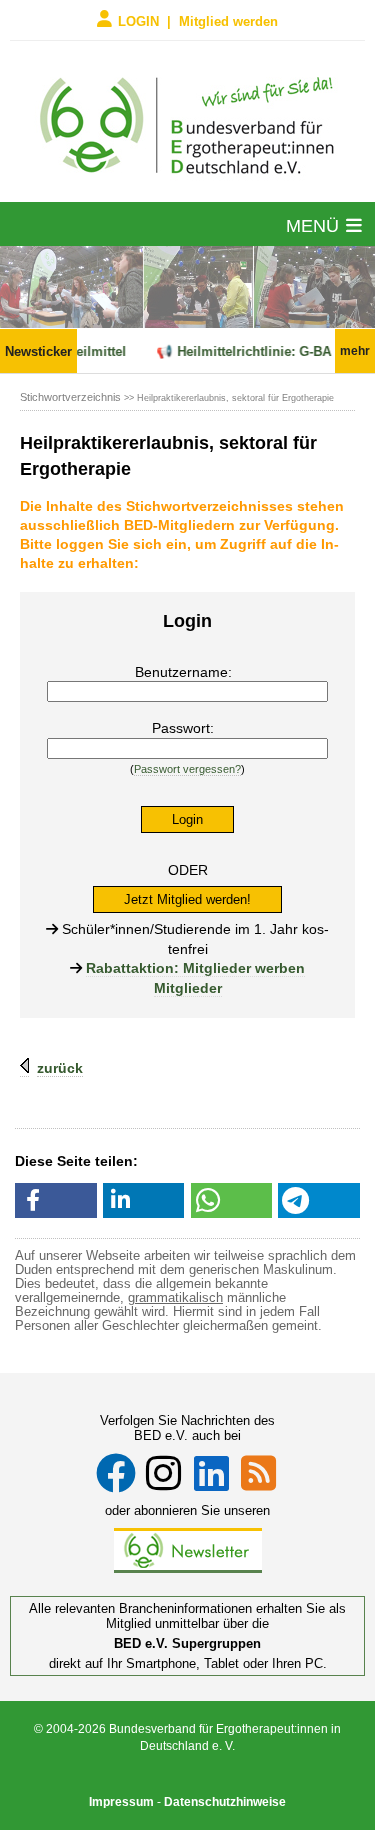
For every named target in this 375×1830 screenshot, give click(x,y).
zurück (60, 1068)
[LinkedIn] (211, 1473)
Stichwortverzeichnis (70, 397)
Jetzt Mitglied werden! (187, 899)
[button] (56, 1200)
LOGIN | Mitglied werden (198, 20)
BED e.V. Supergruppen (187, 1643)
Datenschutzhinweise (225, 1802)
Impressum (121, 1802)
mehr (355, 351)
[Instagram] (163, 1473)
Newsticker (38, 351)
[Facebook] (116, 1473)
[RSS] (258, 1473)
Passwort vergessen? (187, 769)
